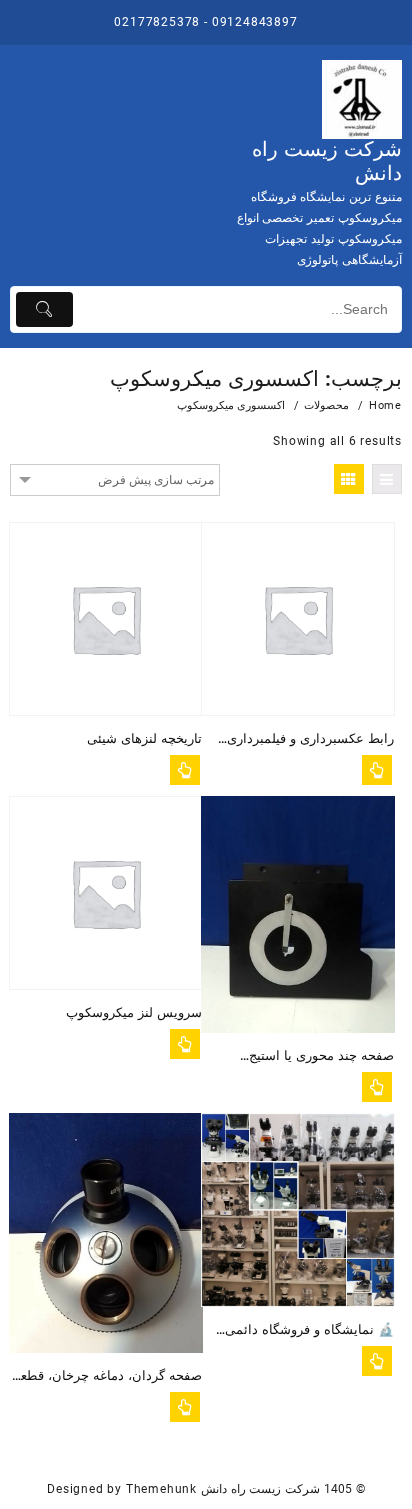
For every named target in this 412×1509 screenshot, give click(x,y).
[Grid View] (349, 479)
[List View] (387, 479)
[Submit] (44, 309)
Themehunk (161, 1489)
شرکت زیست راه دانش (260, 1489)
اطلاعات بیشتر (185, 770)
